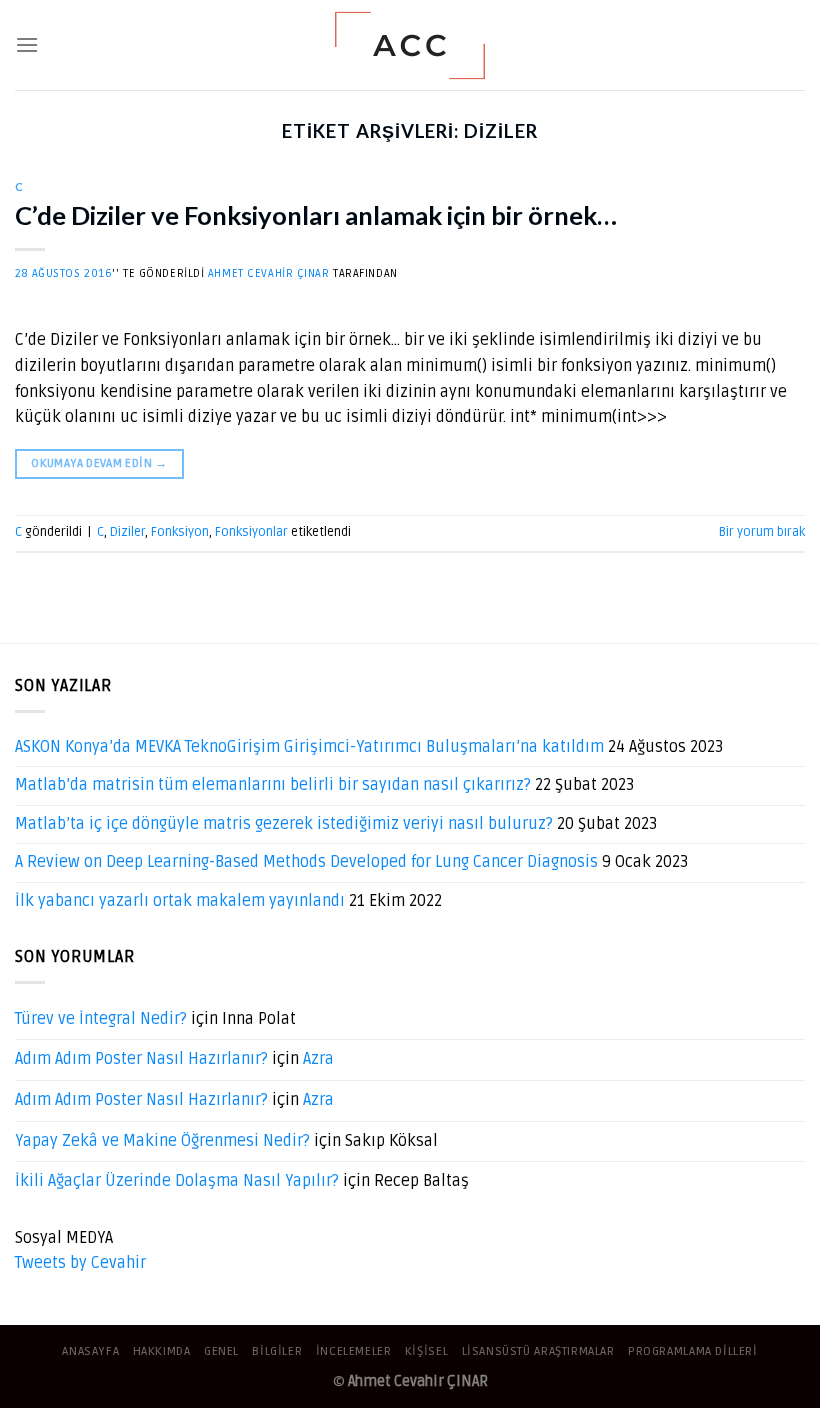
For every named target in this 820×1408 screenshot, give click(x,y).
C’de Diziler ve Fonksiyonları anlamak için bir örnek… (316, 215)
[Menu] (27, 44)
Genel (221, 1351)
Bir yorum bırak (762, 532)
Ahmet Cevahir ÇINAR (269, 273)
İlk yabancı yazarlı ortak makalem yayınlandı (180, 901)
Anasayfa (90, 1351)
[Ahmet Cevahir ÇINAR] (410, 45)
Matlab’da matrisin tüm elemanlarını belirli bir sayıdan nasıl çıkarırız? (273, 785)
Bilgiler (277, 1351)
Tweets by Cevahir (80, 1263)
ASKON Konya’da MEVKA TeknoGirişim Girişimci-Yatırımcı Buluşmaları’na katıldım (309, 747)
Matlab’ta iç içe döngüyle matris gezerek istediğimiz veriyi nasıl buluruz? (284, 824)
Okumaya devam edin (99, 463)
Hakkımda (162, 1351)
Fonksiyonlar (251, 532)
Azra (318, 1059)
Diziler (127, 532)
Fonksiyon (180, 532)
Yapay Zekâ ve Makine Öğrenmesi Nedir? (162, 1141)
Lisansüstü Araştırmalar (538, 1351)
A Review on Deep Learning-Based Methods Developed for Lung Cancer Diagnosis (306, 862)
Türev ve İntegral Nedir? (101, 1019)
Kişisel (426, 1351)
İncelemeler (354, 1351)
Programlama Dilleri (693, 1351)
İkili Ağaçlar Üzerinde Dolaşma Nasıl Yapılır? (177, 1181)
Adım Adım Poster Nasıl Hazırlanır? (141, 1059)
